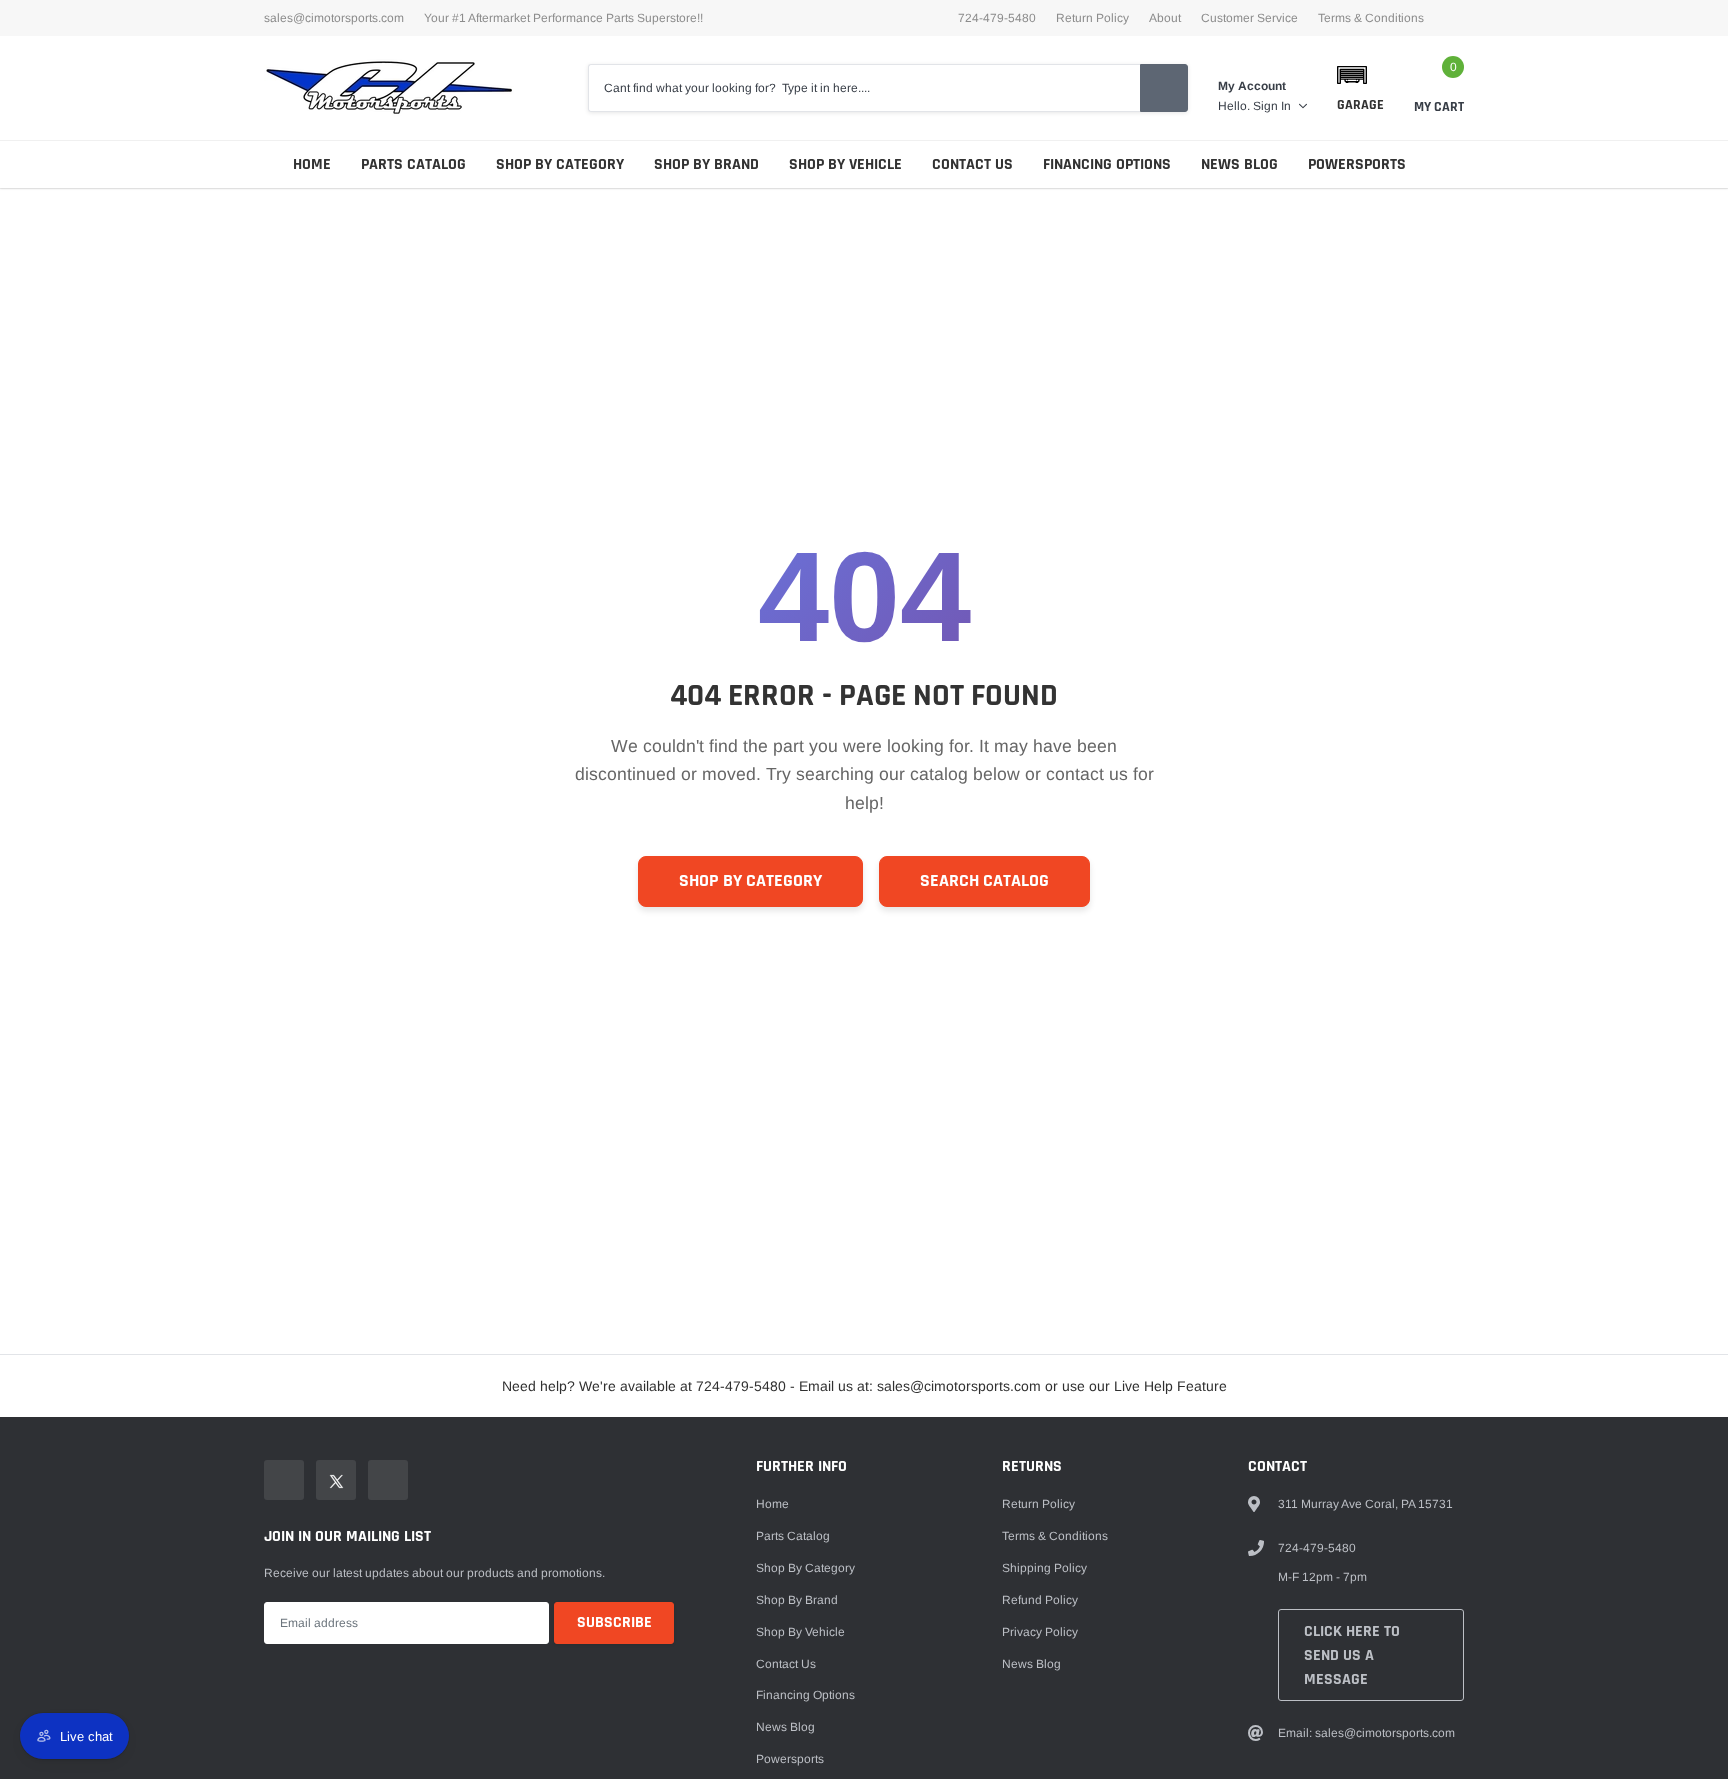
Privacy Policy (1040, 1632)
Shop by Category (560, 164)
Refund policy (1040, 1600)
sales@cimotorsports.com (334, 18)
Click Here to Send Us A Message (1352, 1655)
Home (312, 164)
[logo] (389, 88)
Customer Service (1249, 18)
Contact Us (972, 164)
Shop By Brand (706, 164)
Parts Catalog (413, 164)
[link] (284, 1480)
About (1165, 18)
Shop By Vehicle (845, 164)
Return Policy (1092, 18)
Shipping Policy (1044, 1568)
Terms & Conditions (1371, 18)
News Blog (1239, 164)
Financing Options (1107, 164)
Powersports (1357, 164)
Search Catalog (984, 881)
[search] (1164, 88)
